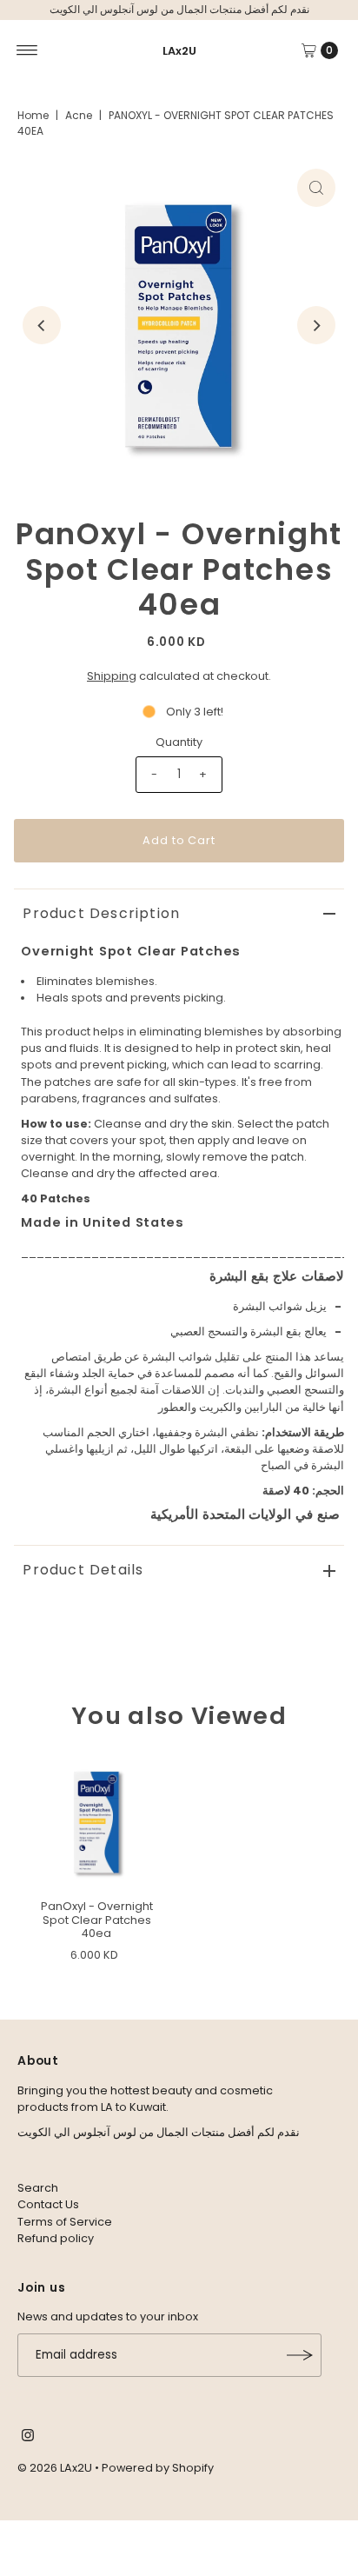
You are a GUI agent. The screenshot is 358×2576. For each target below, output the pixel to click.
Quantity (179, 742)
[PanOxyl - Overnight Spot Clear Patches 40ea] (96, 1822)
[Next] (316, 325)
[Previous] (42, 325)
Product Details (83, 1570)
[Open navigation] (27, 50)
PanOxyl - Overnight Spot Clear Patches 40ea (97, 1920)
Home (33, 115)
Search (38, 2188)
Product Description (101, 913)
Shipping (112, 676)
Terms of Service (65, 2222)
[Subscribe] (300, 2355)
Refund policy (56, 2238)
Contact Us (48, 2204)
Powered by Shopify (158, 2468)
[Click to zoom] (316, 188)
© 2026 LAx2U (55, 2468)
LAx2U (179, 51)
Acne (79, 115)
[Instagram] (28, 2438)
